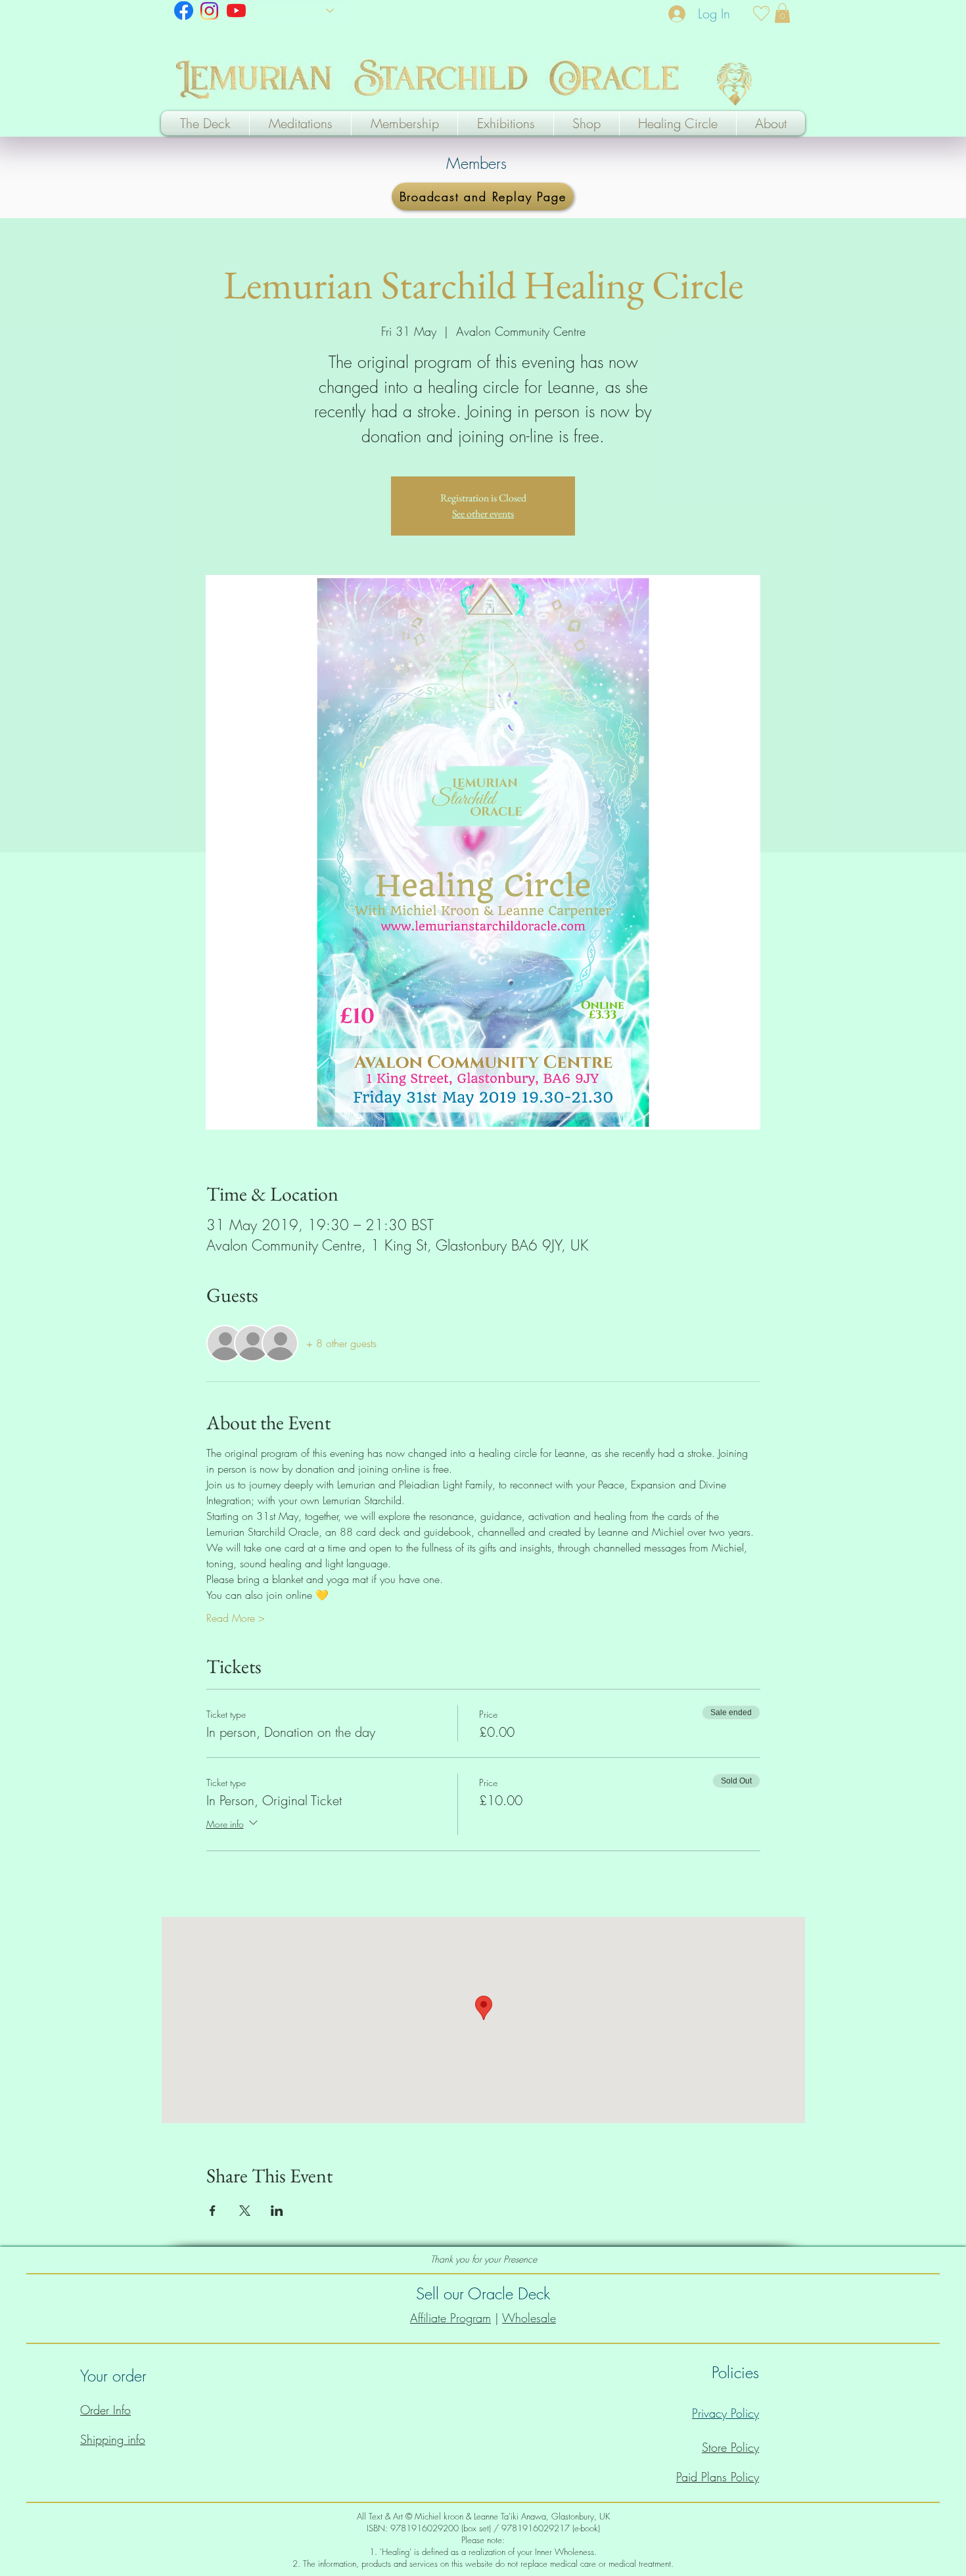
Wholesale (529, 2318)
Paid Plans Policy (718, 2477)
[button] (782, 13)
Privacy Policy (725, 2413)
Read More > (236, 1618)
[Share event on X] (245, 2211)
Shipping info (113, 2439)
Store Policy (730, 2447)
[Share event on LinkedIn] (277, 2211)
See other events (483, 514)
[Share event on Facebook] (213, 2211)
